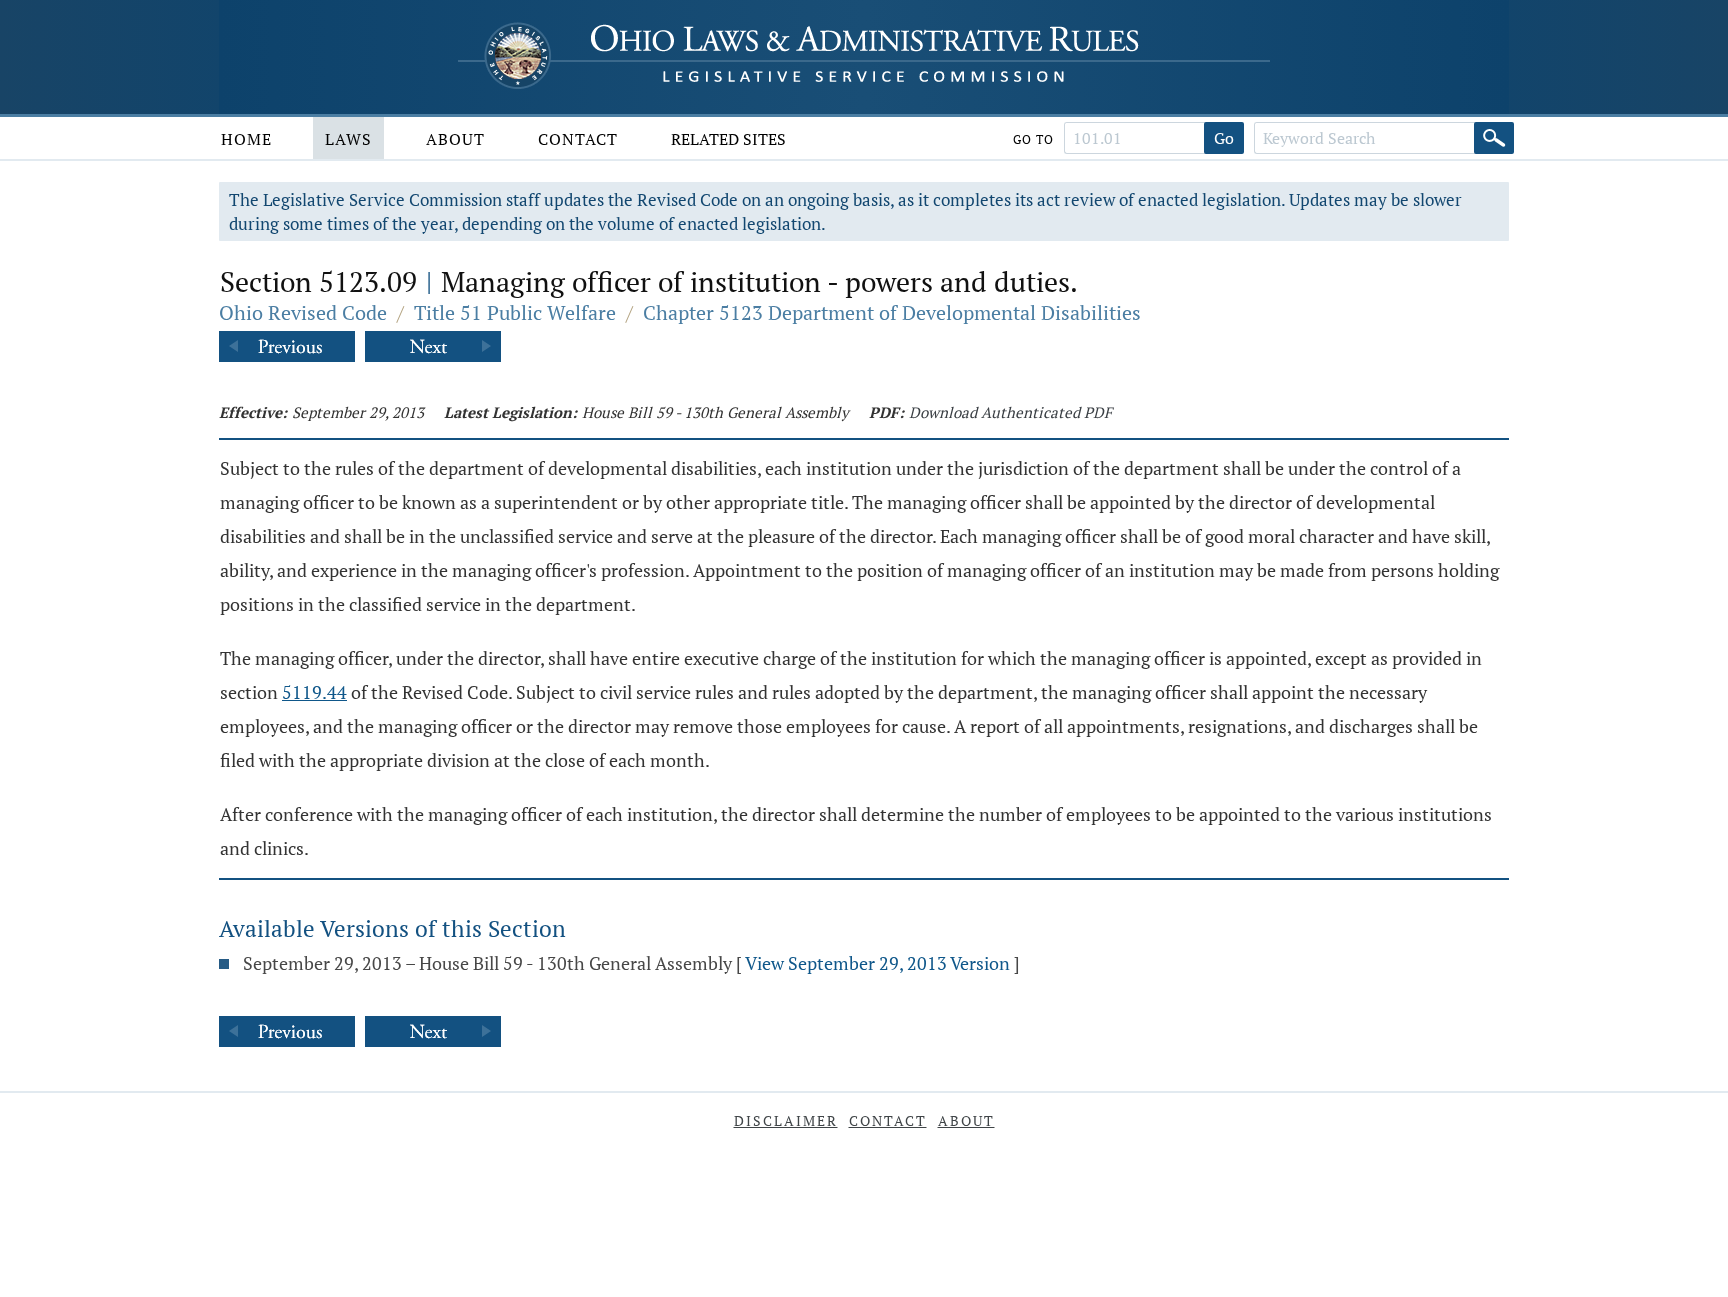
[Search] (1494, 138)
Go (1224, 138)
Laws (348, 139)
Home (246, 139)
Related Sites (728, 139)
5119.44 (314, 692)
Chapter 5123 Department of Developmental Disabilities (892, 312)
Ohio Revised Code (303, 312)
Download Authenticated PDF (1010, 412)
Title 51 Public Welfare (515, 312)
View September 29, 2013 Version (877, 963)
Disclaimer (786, 1120)
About (455, 139)
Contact (578, 139)
